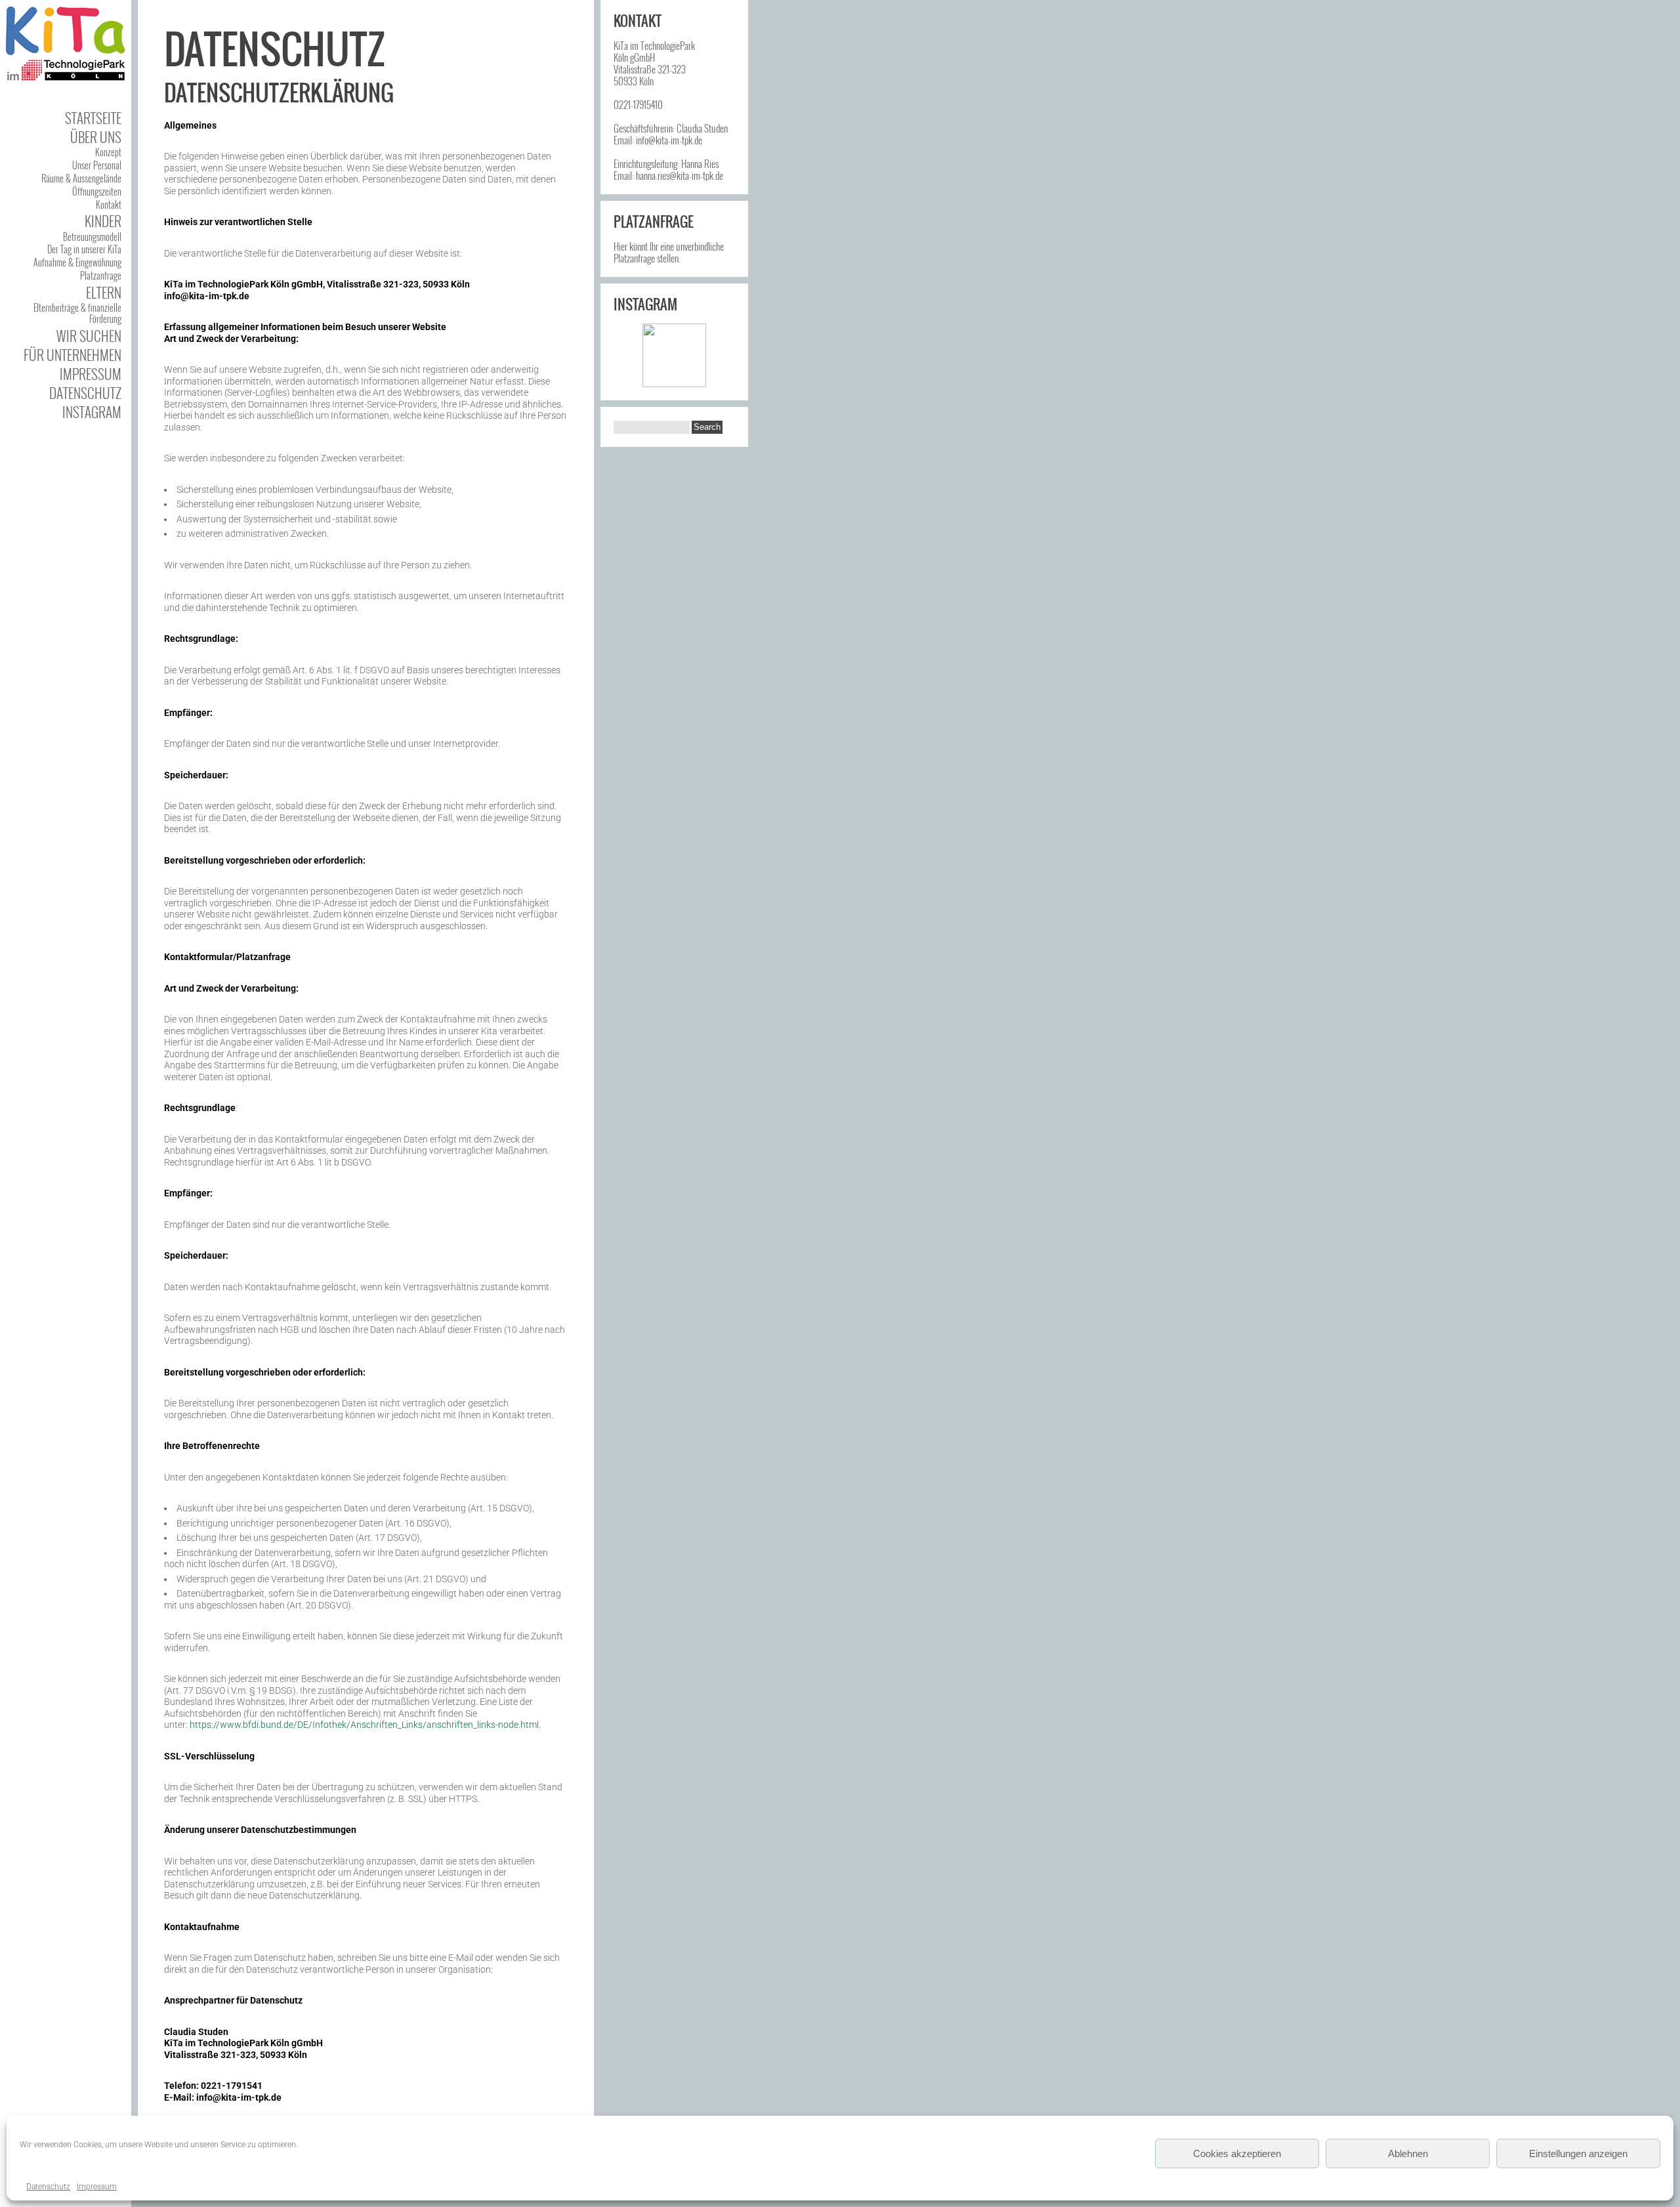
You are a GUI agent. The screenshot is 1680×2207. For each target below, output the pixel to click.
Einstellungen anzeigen (1578, 2154)
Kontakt (109, 204)
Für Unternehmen (73, 355)
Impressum (97, 2187)
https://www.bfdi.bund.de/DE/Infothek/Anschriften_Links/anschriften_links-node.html (364, 1725)
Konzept (108, 152)
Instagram (92, 412)
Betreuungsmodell (92, 237)
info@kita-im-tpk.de (669, 140)
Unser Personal (97, 165)
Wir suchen (89, 336)
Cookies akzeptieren (1237, 2154)
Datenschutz (48, 2187)
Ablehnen (1408, 2154)
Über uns (96, 137)
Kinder (103, 221)
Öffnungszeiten (97, 191)
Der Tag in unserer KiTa (84, 249)
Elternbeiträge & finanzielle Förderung (77, 313)
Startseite (93, 118)
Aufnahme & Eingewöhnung (77, 262)
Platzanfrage (101, 275)
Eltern (104, 292)
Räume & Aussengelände (81, 178)
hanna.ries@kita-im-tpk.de (680, 175)
